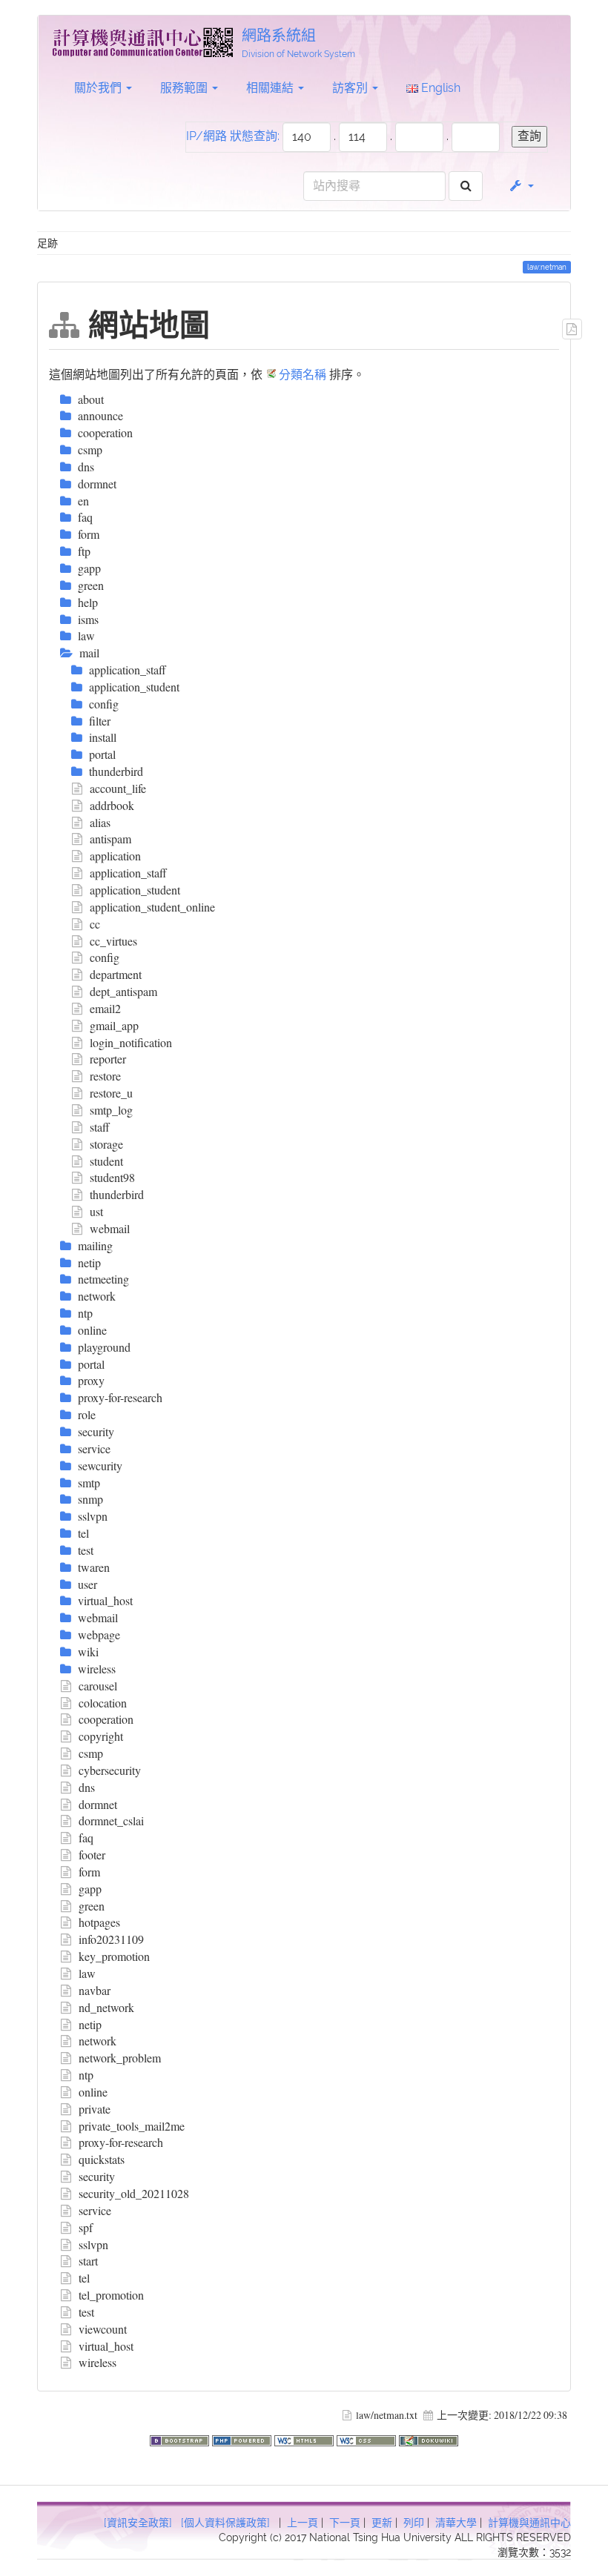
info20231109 (111, 1939)
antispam (110, 839)
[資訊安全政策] (138, 2523)
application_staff (128, 873)
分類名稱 (303, 374)
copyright (101, 1736)
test (86, 2312)
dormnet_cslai (111, 1820)
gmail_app (114, 1025)
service (95, 2210)
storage (106, 1144)
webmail (110, 1228)
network (98, 2041)
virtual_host (106, 2346)
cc (95, 924)
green (92, 1906)
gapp (90, 1889)
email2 (105, 1008)
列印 (414, 2523)
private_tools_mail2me (132, 2126)
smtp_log (111, 1110)
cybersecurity (110, 1770)
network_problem (120, 2058)
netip (90, 2024)
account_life (118, 788)
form (89, 1872)
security (97, 2176)
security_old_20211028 (134, 2193)
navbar (95, 1990)
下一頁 (345, 2523)
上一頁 (303, 2523)
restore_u (111, 1093)
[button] (521, 186)
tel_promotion (111, 2295)
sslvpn (93, 2244)
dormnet (98, 1804)
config (105, 957)
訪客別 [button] (351, 88)
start (88, 2261)
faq (86, 1838)
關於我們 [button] (99, 88)
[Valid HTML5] (305, 2439)
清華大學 (456, 2523)
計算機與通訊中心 (529, 2523)
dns (87, 1787)
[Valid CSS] (368, 2439)
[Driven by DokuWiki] (429, 2439)
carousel (98, 1686)
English (439, 88)
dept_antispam (123, 991)
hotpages (99, 1922)
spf (86, 2227)
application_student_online (152, 907)
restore (105, 1076)
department (116, 974)
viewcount (103, 2329)
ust (96, 1211)
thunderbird (117, 1194)
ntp (86, 2075)
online (93, 2092)
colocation (103, 1703)
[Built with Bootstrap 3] (181, 2439)
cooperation (106, 1719)
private (95, 2109)
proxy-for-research (121, 2142)
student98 (112, 1177)
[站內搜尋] (466, 186)
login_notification (131, 1042)
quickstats (102, 2159)
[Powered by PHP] (243, 2439)
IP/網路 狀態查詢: (233, 136)
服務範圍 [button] (185, 88)
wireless (98, 2362)
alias (100, 822)
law (87, 1973)
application (115, 856)
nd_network (106, 2007)
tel (84, 2278)
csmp (91, 1753)
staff (100, 1127)
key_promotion (114, 1956)
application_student (135, 890)
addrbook (112, 805)
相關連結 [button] (271, 88)
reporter (108, 1059)
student (106, 1161)
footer (92, 1855)
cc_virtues (113, 941)
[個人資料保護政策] (225, 2523)
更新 (382, 2523)
